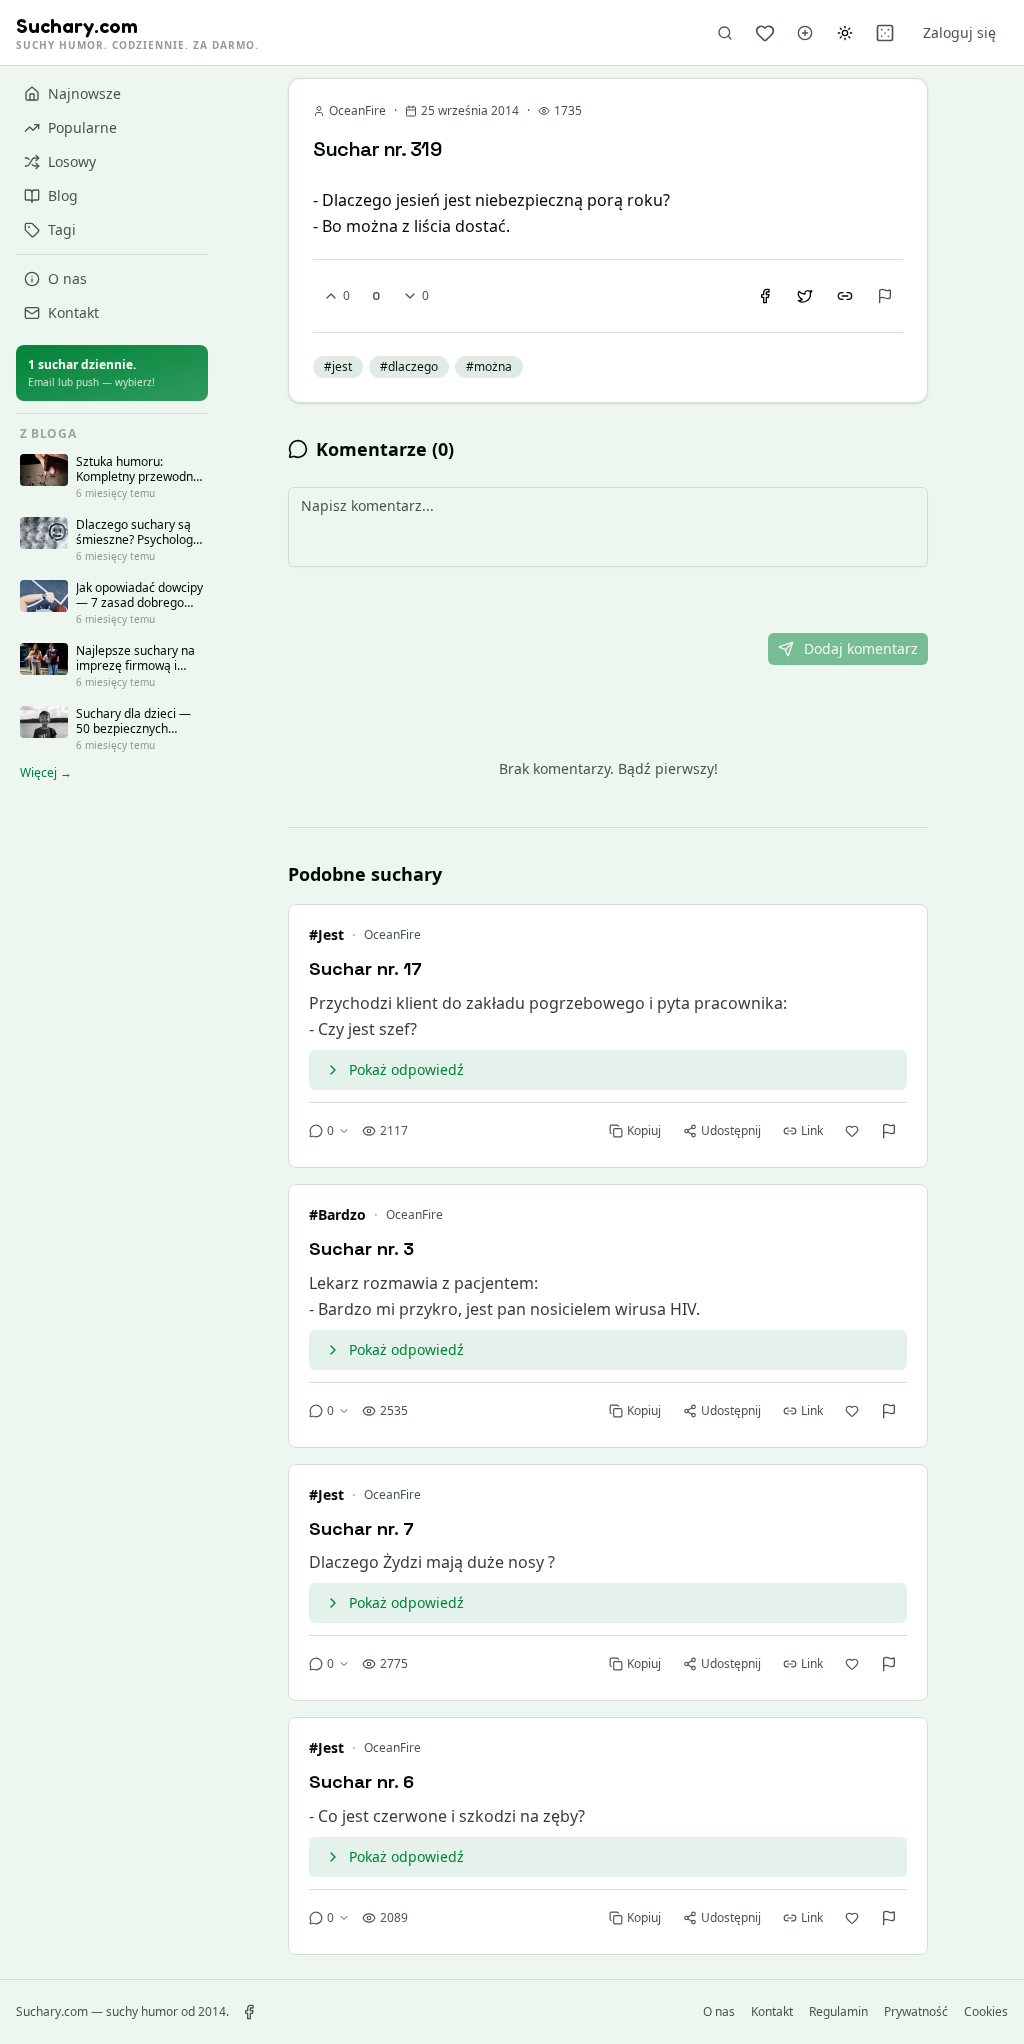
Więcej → (46, 773)
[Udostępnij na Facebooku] (765, 296)
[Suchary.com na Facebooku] (249, 2012)
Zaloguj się (959, 32)
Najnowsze (84, 93)
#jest (326, 934)
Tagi (62, 229)
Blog (63, 195)
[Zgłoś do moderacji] (885, 296)
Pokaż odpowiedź (406, 1069)
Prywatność (916, 2012)
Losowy (72, 161)
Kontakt (73, 312)
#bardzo (337, 1214)
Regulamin (838, 2012)
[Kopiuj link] (845, 296)
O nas (67, 278)
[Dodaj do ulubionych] (852, 1131)
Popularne (82, 127)
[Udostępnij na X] (805, 296)
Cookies (986, 2012)
